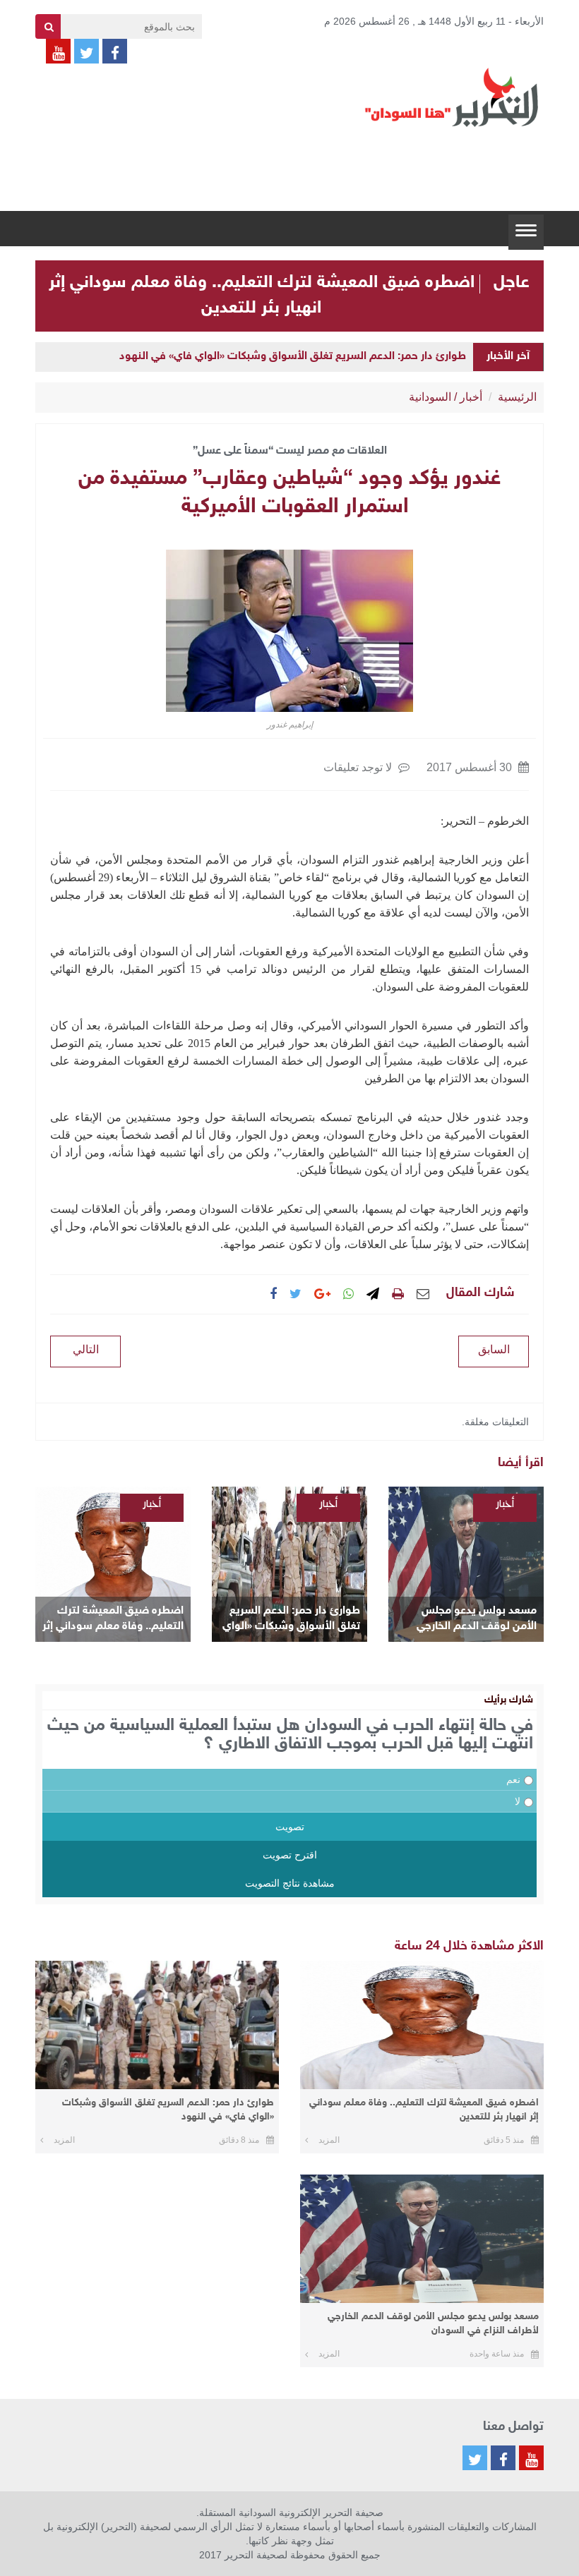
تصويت (290, 1827)
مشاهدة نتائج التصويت (290, 1883)
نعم (513, 1779)
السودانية (430, 397)
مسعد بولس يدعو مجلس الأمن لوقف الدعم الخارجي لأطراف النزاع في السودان (477, 1620)
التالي (86, 1349)
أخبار (471, 397)
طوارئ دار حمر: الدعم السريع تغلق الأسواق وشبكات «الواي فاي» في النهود (293, 357)
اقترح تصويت (290, 1855)
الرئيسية (517, 397)
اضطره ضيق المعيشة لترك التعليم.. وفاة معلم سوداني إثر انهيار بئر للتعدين (113, 1620)
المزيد (329, 2140)
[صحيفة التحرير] (452, 97)
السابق (494, 1349)
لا (518, 1801)
